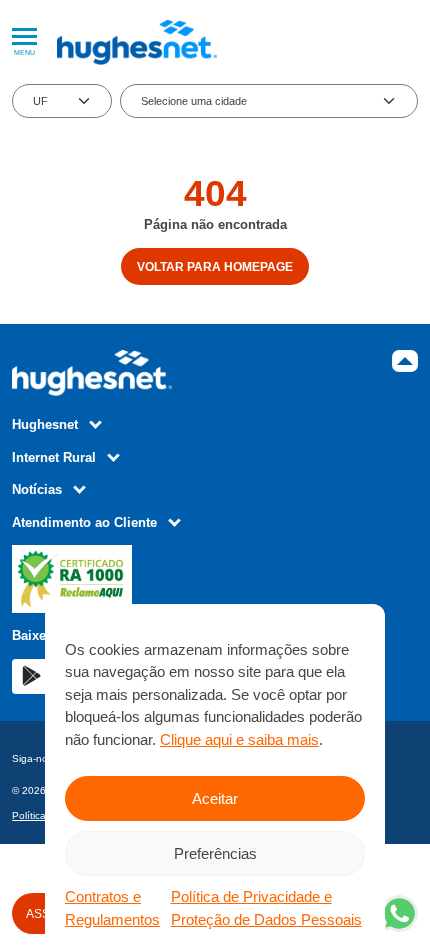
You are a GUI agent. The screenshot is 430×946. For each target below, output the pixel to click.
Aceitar (215, 798)
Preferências (215, 853)
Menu (24, 52)
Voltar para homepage (215, 266)
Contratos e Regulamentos (112, 908)
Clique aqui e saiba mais (239, 739)
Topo (405, 361)
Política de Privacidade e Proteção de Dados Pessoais (266, 908)
